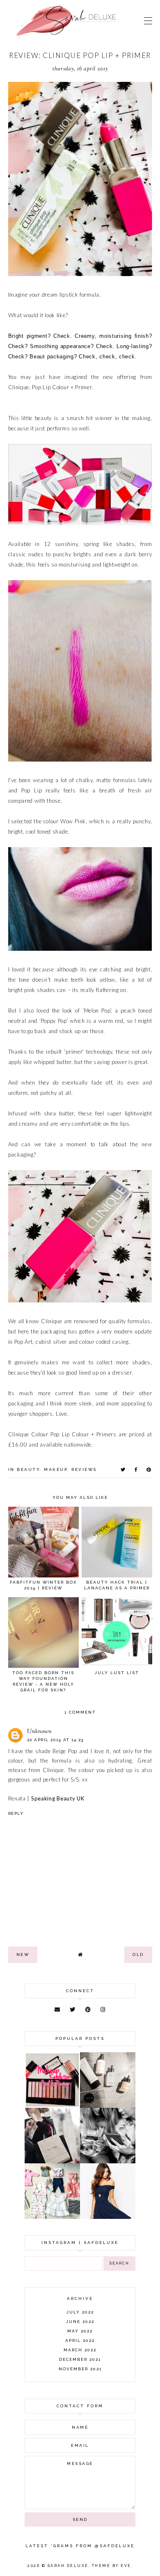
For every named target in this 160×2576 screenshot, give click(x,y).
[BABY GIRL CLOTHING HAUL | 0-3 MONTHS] (52, 2217)
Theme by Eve (112, 2566)
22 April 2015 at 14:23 (55, 1740)
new (23, 1955)
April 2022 (80, 2340)
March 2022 (80, 2350)
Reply (16, 1813)
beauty (28, 1469)
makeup (56, 1469)
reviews (84, 1469)
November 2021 (80, 2369)
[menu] (148, 21)
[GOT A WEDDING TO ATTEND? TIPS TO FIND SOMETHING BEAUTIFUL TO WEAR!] (108, 2217)
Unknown (39, 1732)
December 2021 (80, 2359)
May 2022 (80, 2331)
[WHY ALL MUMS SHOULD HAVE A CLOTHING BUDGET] (52, 2161)
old (138, 1955)
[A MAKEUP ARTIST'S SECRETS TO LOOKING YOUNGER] (108, 2161)
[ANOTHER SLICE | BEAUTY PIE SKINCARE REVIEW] (108, 2106)
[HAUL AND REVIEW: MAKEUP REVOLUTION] (52, 2106)
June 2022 (80, 2322)
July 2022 (80, 2312)
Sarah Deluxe (68, 2566)
